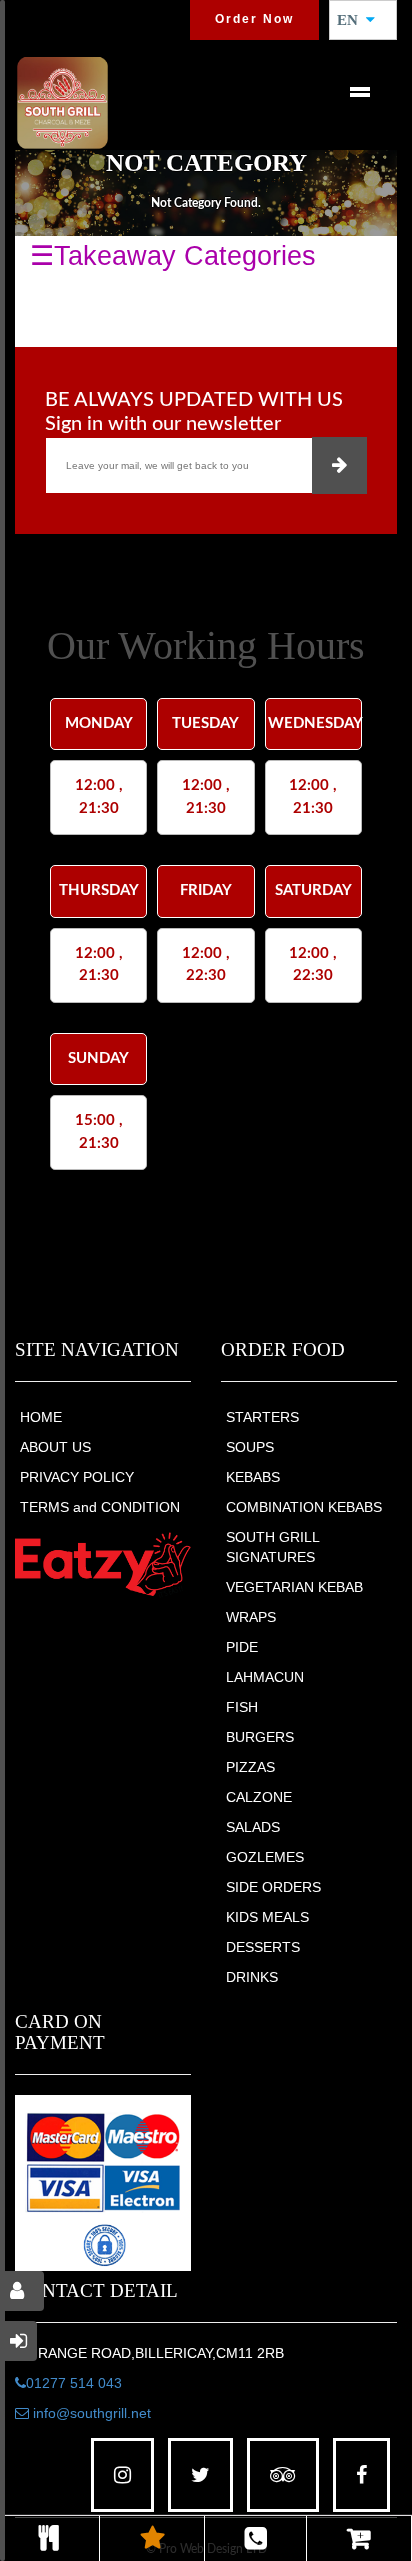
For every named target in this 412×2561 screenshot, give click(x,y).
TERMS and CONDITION (100, 1507)
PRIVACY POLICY (77, 1477)
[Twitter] (200, 2475)
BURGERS (260, 1737)
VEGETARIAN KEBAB (294, 1587)
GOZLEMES (265, 1857)
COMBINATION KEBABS (304, 1507)
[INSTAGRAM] (122, 2475)
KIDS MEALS (267, 1917)
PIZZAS (250, 1767)
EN (353, 20)
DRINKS (252, 1977)
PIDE (242, 1647)
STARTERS (262, 1417)
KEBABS (253, 1477)
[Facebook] (361, 2475)
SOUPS (250, 1447)
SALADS (253, 1827)
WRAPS (251, 1617)
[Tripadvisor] (283, 2475)
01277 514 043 (74, 2383)
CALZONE (259, 1797)
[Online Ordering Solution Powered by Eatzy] (103, 1564)
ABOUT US (55, 1447)
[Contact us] (255, 2538)
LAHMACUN (265, 1677)
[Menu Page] (49, 2538)
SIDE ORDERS (273, 1887)
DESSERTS (263, 1947)
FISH (242, 1707)
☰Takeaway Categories (173, 256)
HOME (41, 1417)
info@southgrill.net (90, 2413)
